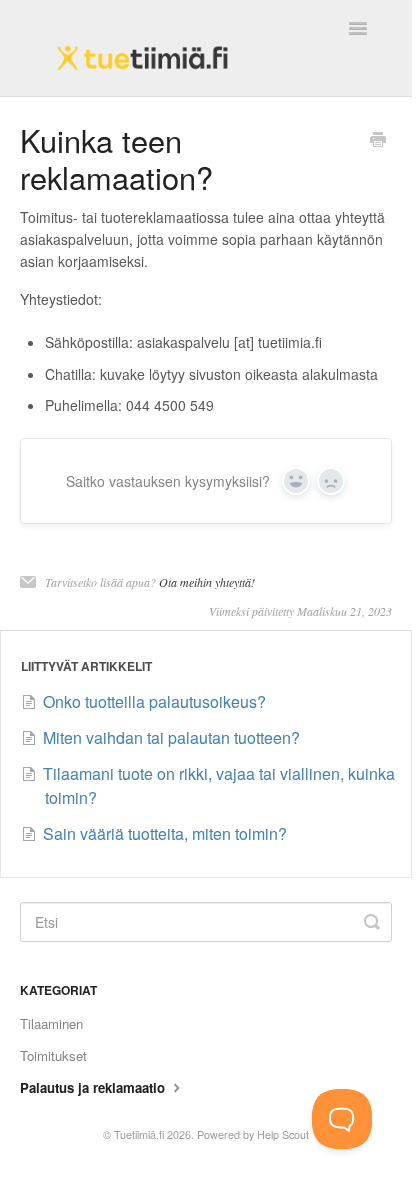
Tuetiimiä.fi (139, 1134)
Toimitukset (53, 1055)
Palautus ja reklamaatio (94, 1087)
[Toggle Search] (372, 922)
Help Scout (283, 1134)
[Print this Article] (378, 141)
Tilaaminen (51, 1023)
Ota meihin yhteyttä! (207, 582)
